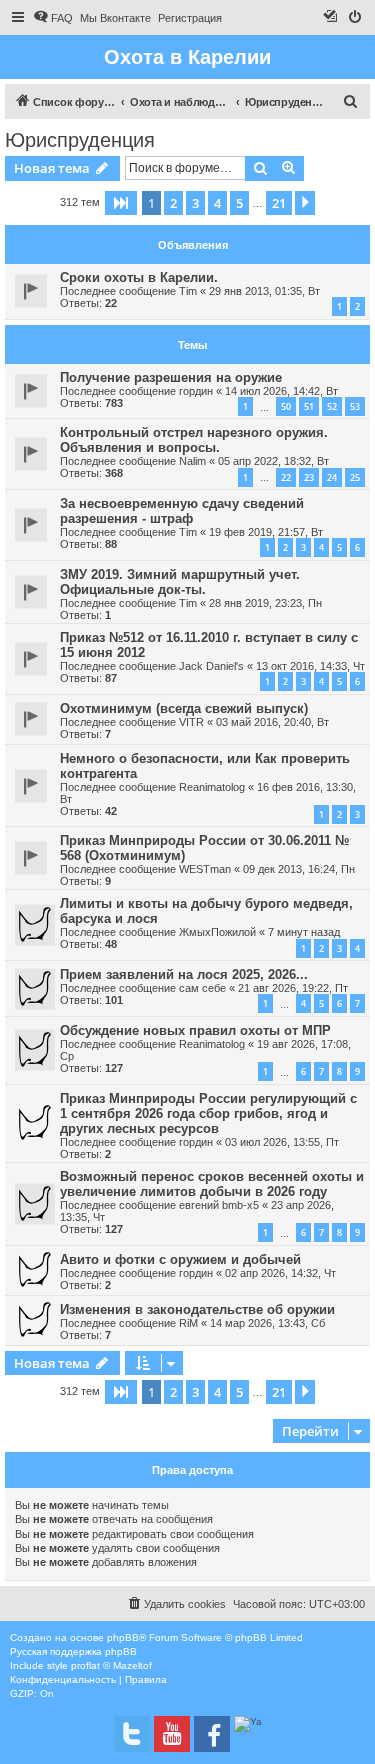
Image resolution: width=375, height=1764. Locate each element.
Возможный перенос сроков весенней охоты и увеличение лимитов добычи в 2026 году (212, 1184)
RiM (188, 1323)
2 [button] (173, 203)
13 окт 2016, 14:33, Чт (310, 666)
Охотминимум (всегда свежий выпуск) (184, 708)
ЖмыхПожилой (217, 932)
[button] (121, 203)
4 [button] (217, 203)
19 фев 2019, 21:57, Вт (266, 532)
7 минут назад (304, 932)
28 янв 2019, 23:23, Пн (265, 603)
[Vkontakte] (132, 1734)
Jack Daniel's (211, 666)
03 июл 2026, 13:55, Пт (282, 1142)
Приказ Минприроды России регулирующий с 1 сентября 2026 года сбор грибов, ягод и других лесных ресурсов (208, 1113)
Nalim (192, 461)
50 (286, 406)
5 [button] (239, 203)
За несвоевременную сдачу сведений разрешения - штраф (182, 511)
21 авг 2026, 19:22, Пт (293, 988)
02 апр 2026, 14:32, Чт (280, 1273)
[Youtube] (172, 1734)
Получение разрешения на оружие (171, 377)
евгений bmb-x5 (219, 1205)
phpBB (123, 1637)
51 (309, 406)
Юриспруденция (80, 140)
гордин (196, 391)
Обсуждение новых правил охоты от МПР (195, 1030)
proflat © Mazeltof (111, 1665)
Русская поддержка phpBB (73, 1651)
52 (332, 406)
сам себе (202, 988)
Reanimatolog (212, 787)
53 (355, 406)
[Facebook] (212, 1734)
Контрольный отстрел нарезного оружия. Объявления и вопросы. (194, 440)
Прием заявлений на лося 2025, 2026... (184, 974)
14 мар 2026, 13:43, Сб (267, 1323)
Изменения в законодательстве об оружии (197, 1309)
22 (286, 477)
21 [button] (279, 203)
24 (332, 477)
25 (355, 477)
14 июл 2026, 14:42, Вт (281, 391)
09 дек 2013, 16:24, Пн (299, 869)
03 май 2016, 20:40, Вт (272, 722)
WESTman (205, 869)
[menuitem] (53, 18)
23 (309, 477)
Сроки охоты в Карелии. (139, 277)
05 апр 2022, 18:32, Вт (273, 461)
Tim (188, 291)
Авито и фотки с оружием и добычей (180, 1259)
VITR (191, 722)
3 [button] (195, 203)
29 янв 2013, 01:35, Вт (264, 291)
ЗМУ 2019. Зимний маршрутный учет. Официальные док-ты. (180, 582)
